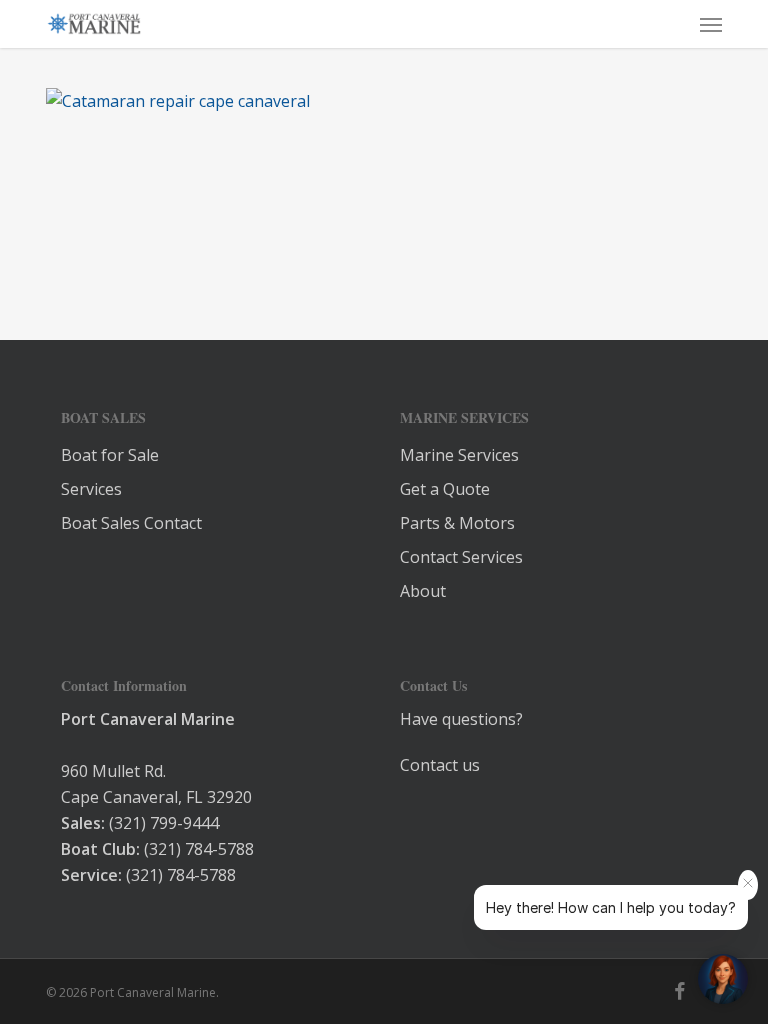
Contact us (440, 765)
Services (91, 489)
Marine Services (459, 455)
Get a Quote (445, 489)
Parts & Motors (457, 523)
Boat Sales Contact (131, 523)
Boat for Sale (110, 455)
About (423, 591)
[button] (711, 24)
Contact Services (461, 557)
